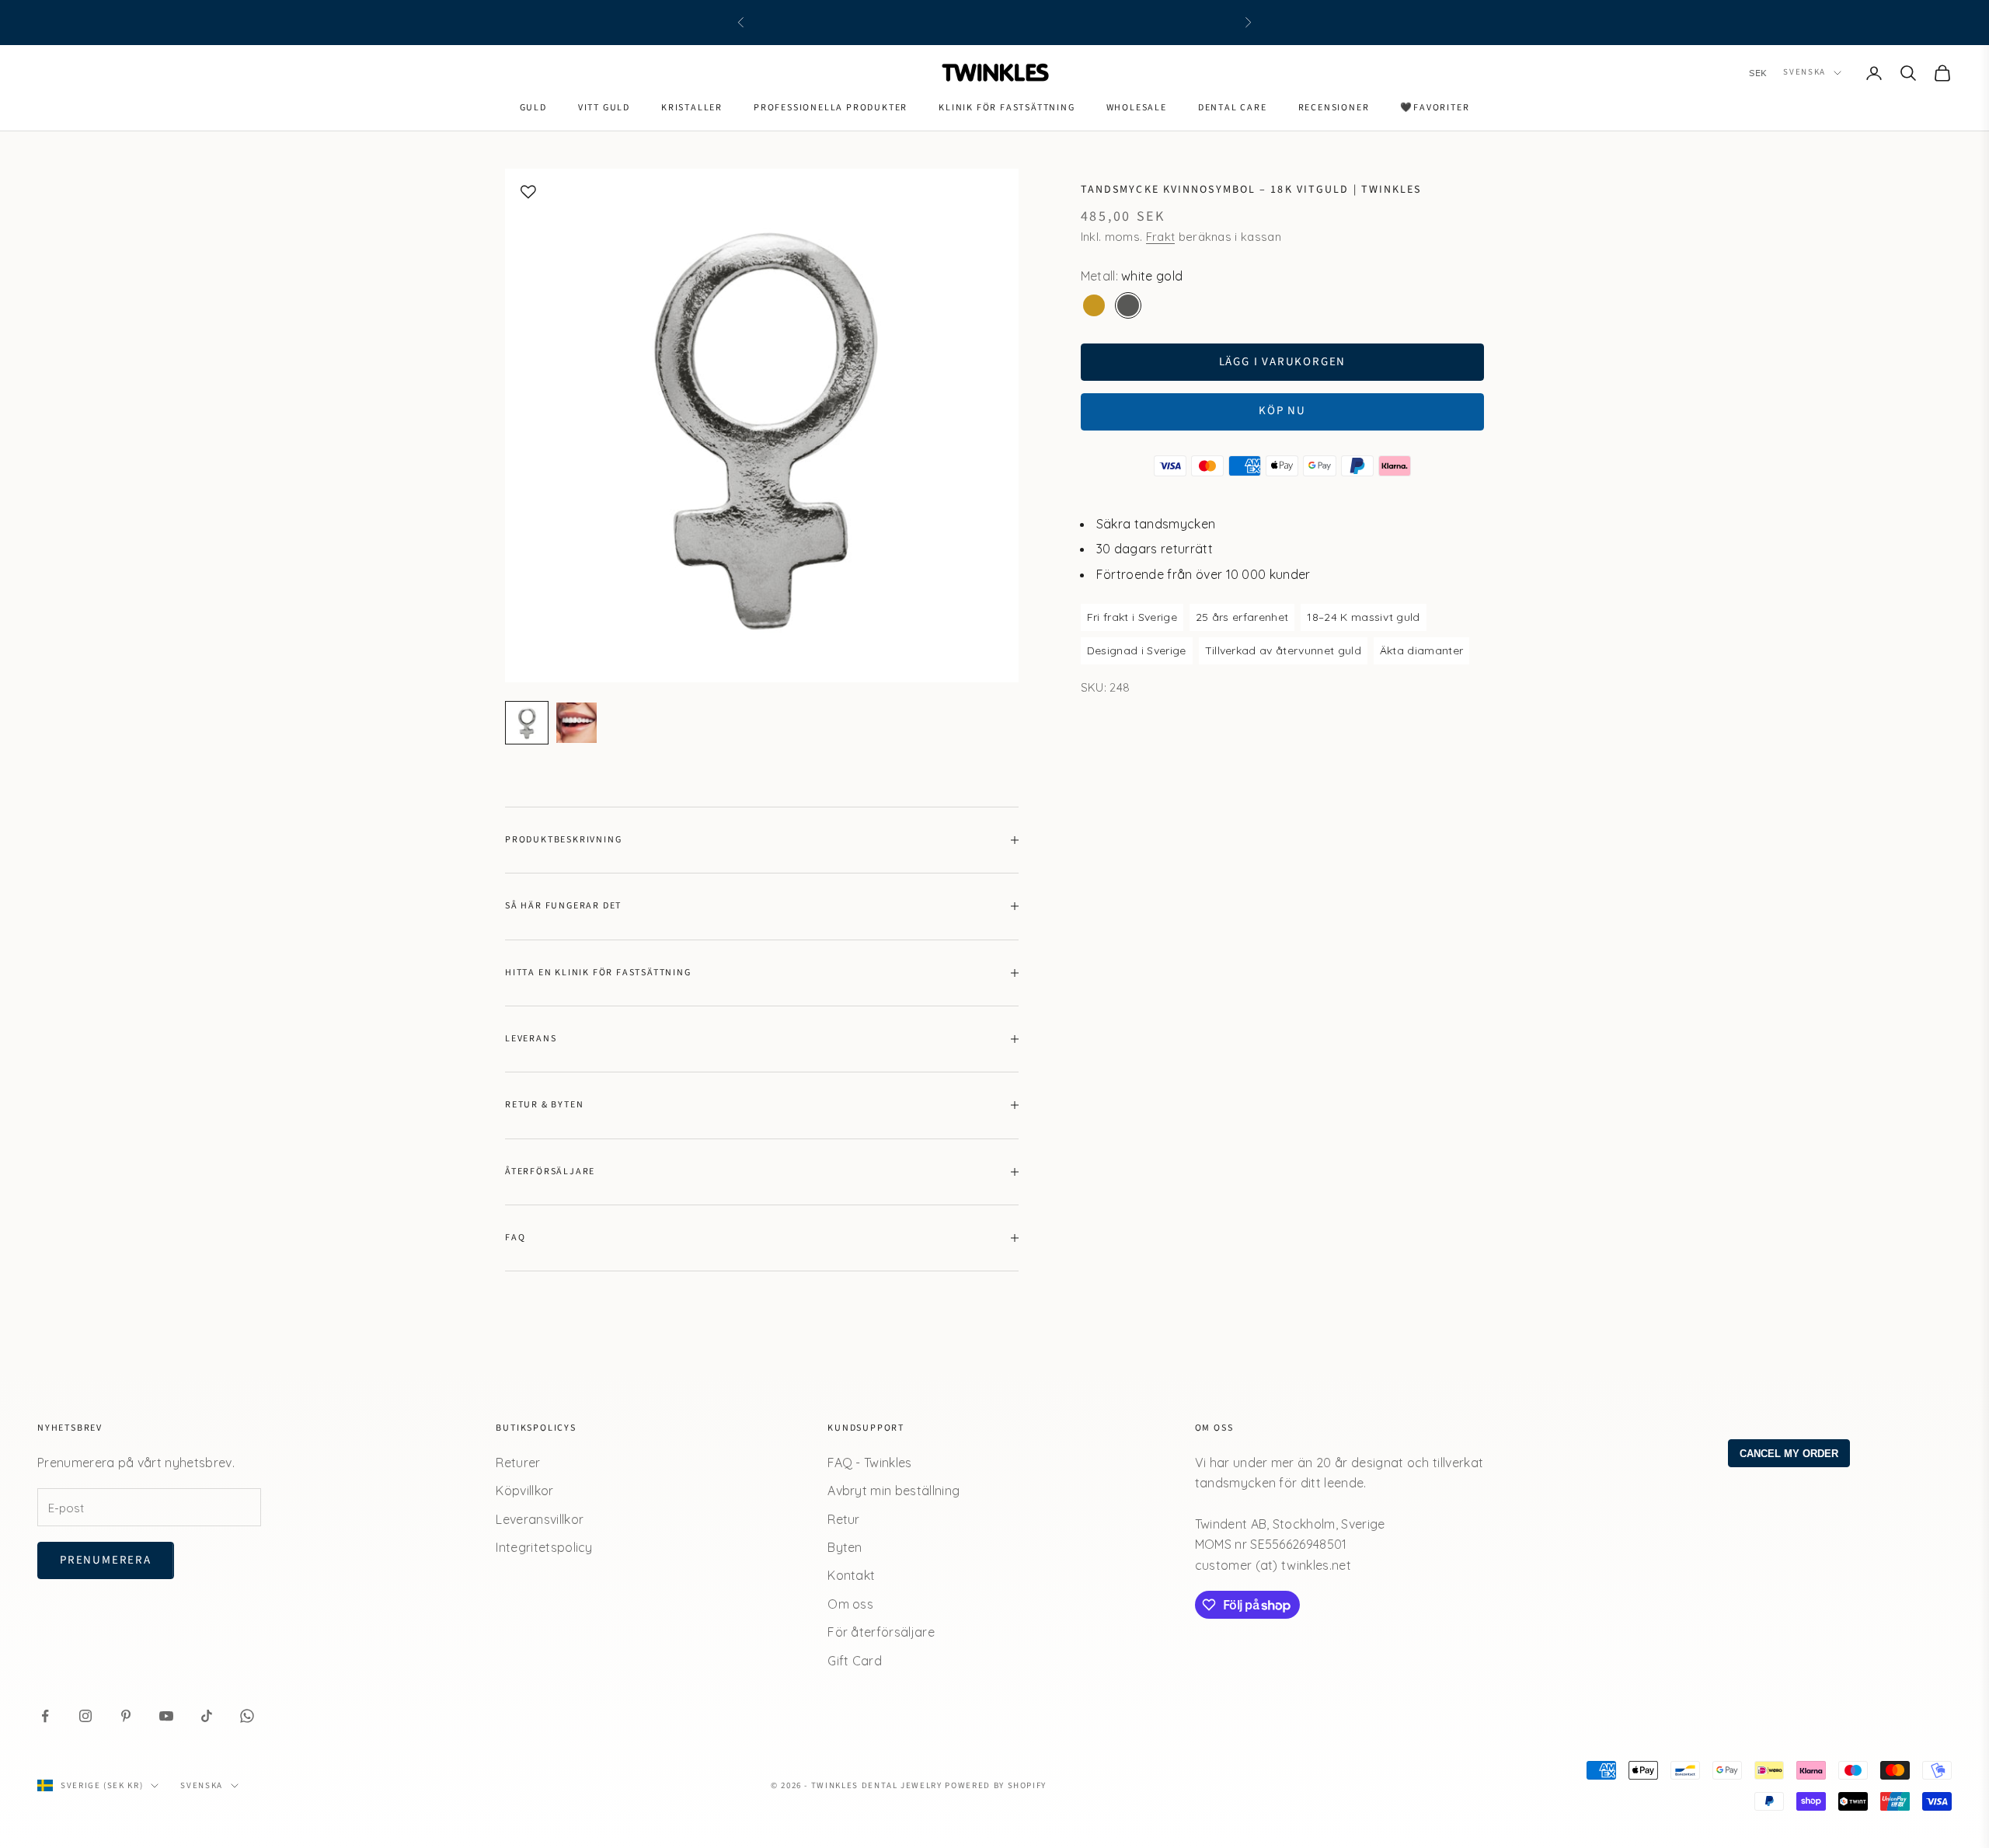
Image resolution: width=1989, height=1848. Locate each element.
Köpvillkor (524, 1491)
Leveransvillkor (540, 1519)
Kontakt (851, 1575)
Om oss (850, 1604)
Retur (844, 1519)
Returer (518, 1463)
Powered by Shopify (996, 1785)
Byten (845, 1547)
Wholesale (1137, 108)
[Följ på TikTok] (207, 1716)
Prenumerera (106, 1560)
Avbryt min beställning (893, 1491)
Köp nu (1282, 411)
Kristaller (692, 108)
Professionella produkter (831, 108)
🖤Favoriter (1435, 108)
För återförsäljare (881, 1632)
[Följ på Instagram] (85, 1716)
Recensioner (1334, 108)
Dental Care (1233, 108)
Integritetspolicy (544, 1547)
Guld (533, 108)
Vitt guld (604, 108)
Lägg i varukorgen (1283, 362)
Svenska (1804, 73)
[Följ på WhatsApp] (247, 1716)
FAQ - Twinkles (869, 1463)
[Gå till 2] (576, 723)
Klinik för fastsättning (1007, 108)
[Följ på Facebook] (45, 1716)
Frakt (1161, 237)
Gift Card (855, 1661)
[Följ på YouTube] (166, 1716)
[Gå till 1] (527, 723)
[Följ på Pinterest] (126, 1716)
